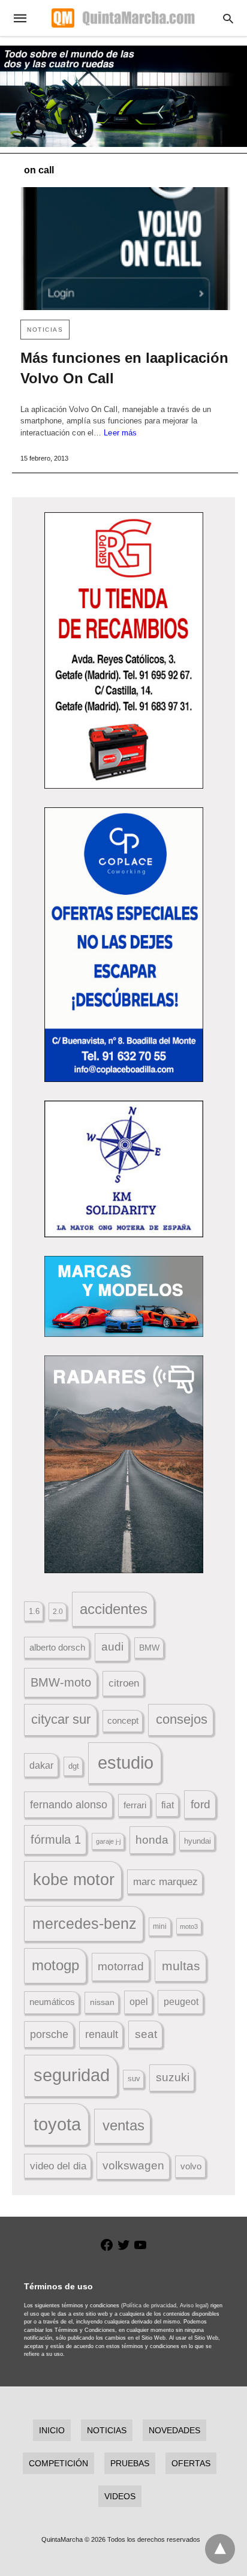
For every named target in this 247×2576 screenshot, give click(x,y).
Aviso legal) (194, 2306)
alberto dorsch (57, 1648)
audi (112, 1647)
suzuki (173, 2077)
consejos (182, 1719)
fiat (168, 1805)
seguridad (72, 2075)
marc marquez (165, 1882)
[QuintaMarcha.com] (123, 18)
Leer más (120, 433)
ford (201, 1804)
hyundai (198, 1841)
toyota (57, 2124)
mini (160, 1926)
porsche (49, 2034)
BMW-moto (61, 1682)
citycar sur (61, 1719)
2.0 (58, 1611)
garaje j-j (108, 1841)
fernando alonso (69, 1805)
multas (181, 1966)
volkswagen (133, 2165)
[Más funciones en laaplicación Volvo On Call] (125, 249)
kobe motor (74, 1880)
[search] (228, 18)
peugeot (181, 2001)
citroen (124, 1683)
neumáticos (52, 2002)
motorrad (121, 1966)
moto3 (189, 1926)
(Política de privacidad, (150, 2306)
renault (102, 2034)
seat (146, 2034)
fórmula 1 (56, 1839)
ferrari (135, 1805)
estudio (126, 1763)
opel (139, 2002)
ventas (123, 2126)
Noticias (45, 330)
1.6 (34, 1611)
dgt (74, 1766)
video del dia (58, 2166)
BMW (149, 1648)
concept (123, 1721)
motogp (55, 1965)
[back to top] (220, 2549)
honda (152, 1840)
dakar (41, 1765)
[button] (124, 650)
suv (134, 2079)
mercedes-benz (85, 1924)
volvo (191, 2166)
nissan (102, 2002)
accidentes (114, 1609)
